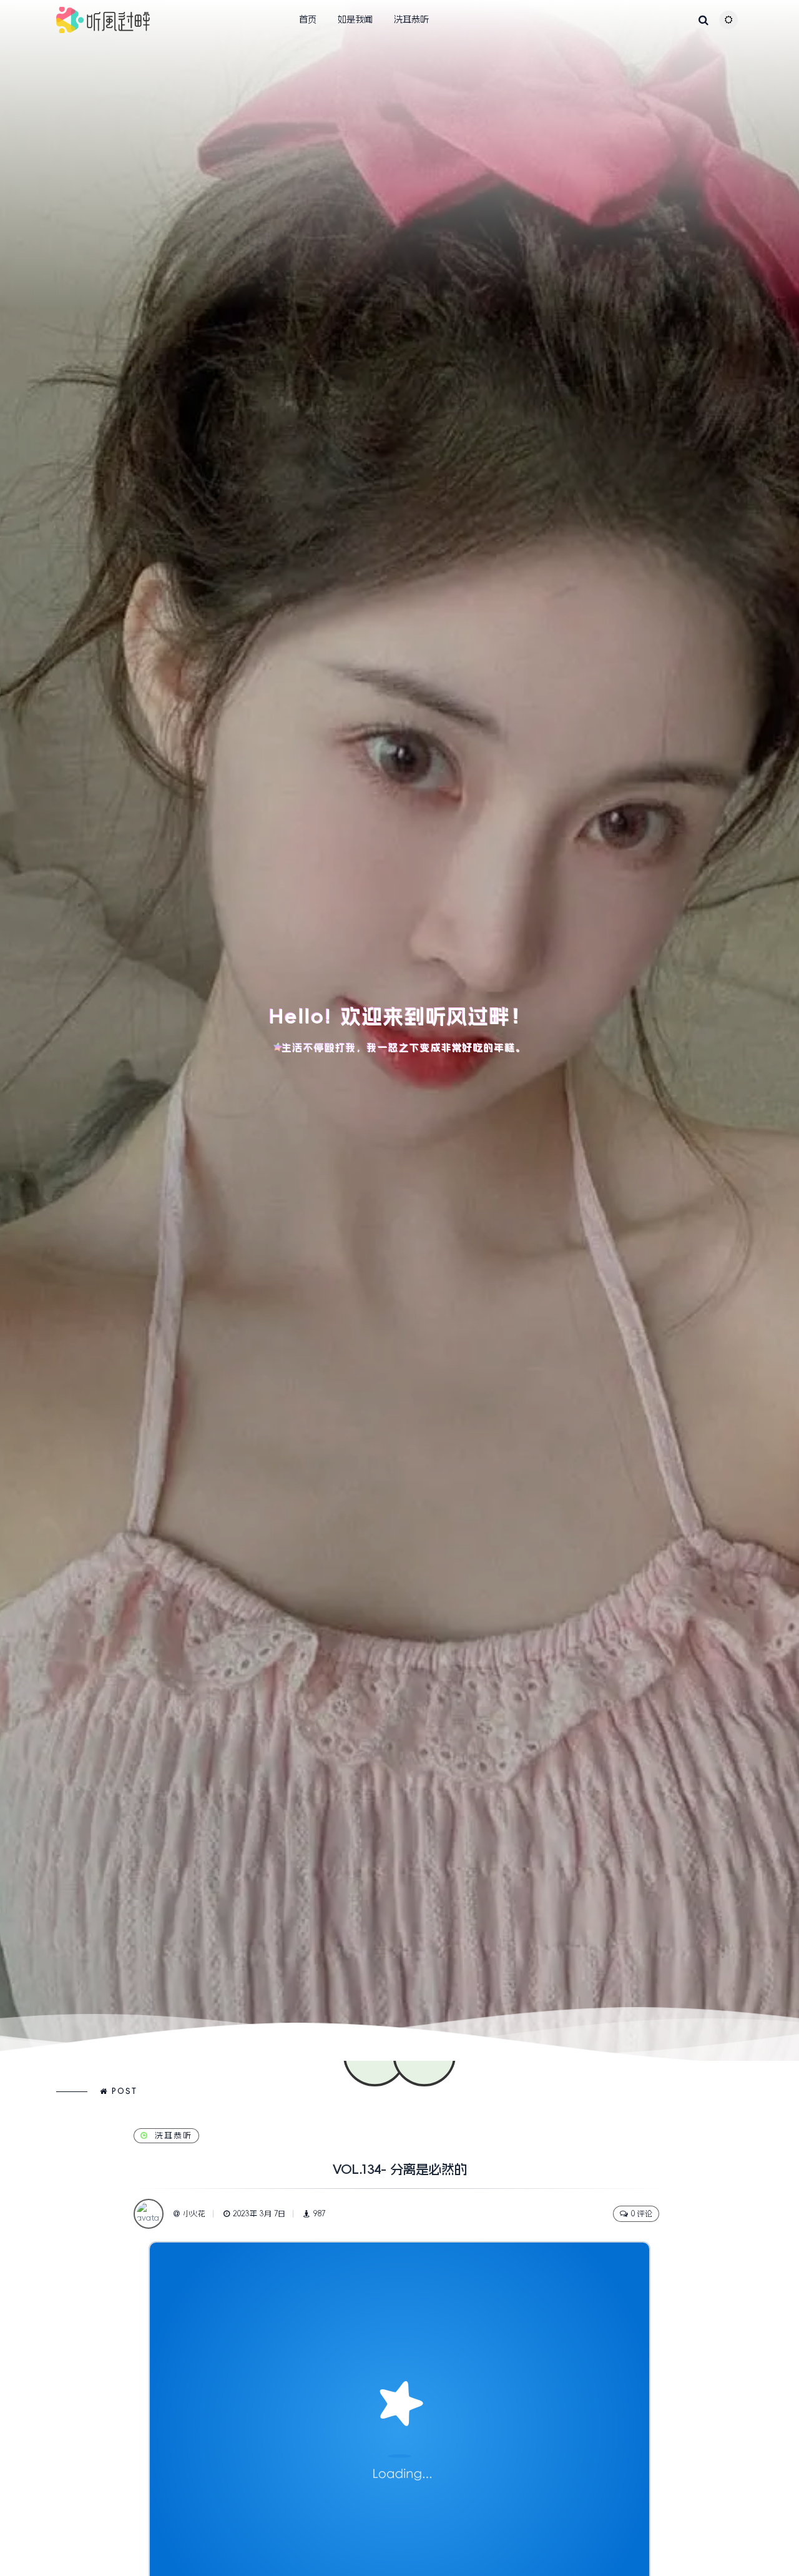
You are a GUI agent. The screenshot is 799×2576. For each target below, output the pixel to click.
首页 (308, 19)
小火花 (194, 2214)
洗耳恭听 (411, 19)
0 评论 (642, 2214)
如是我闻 (355, 19)
